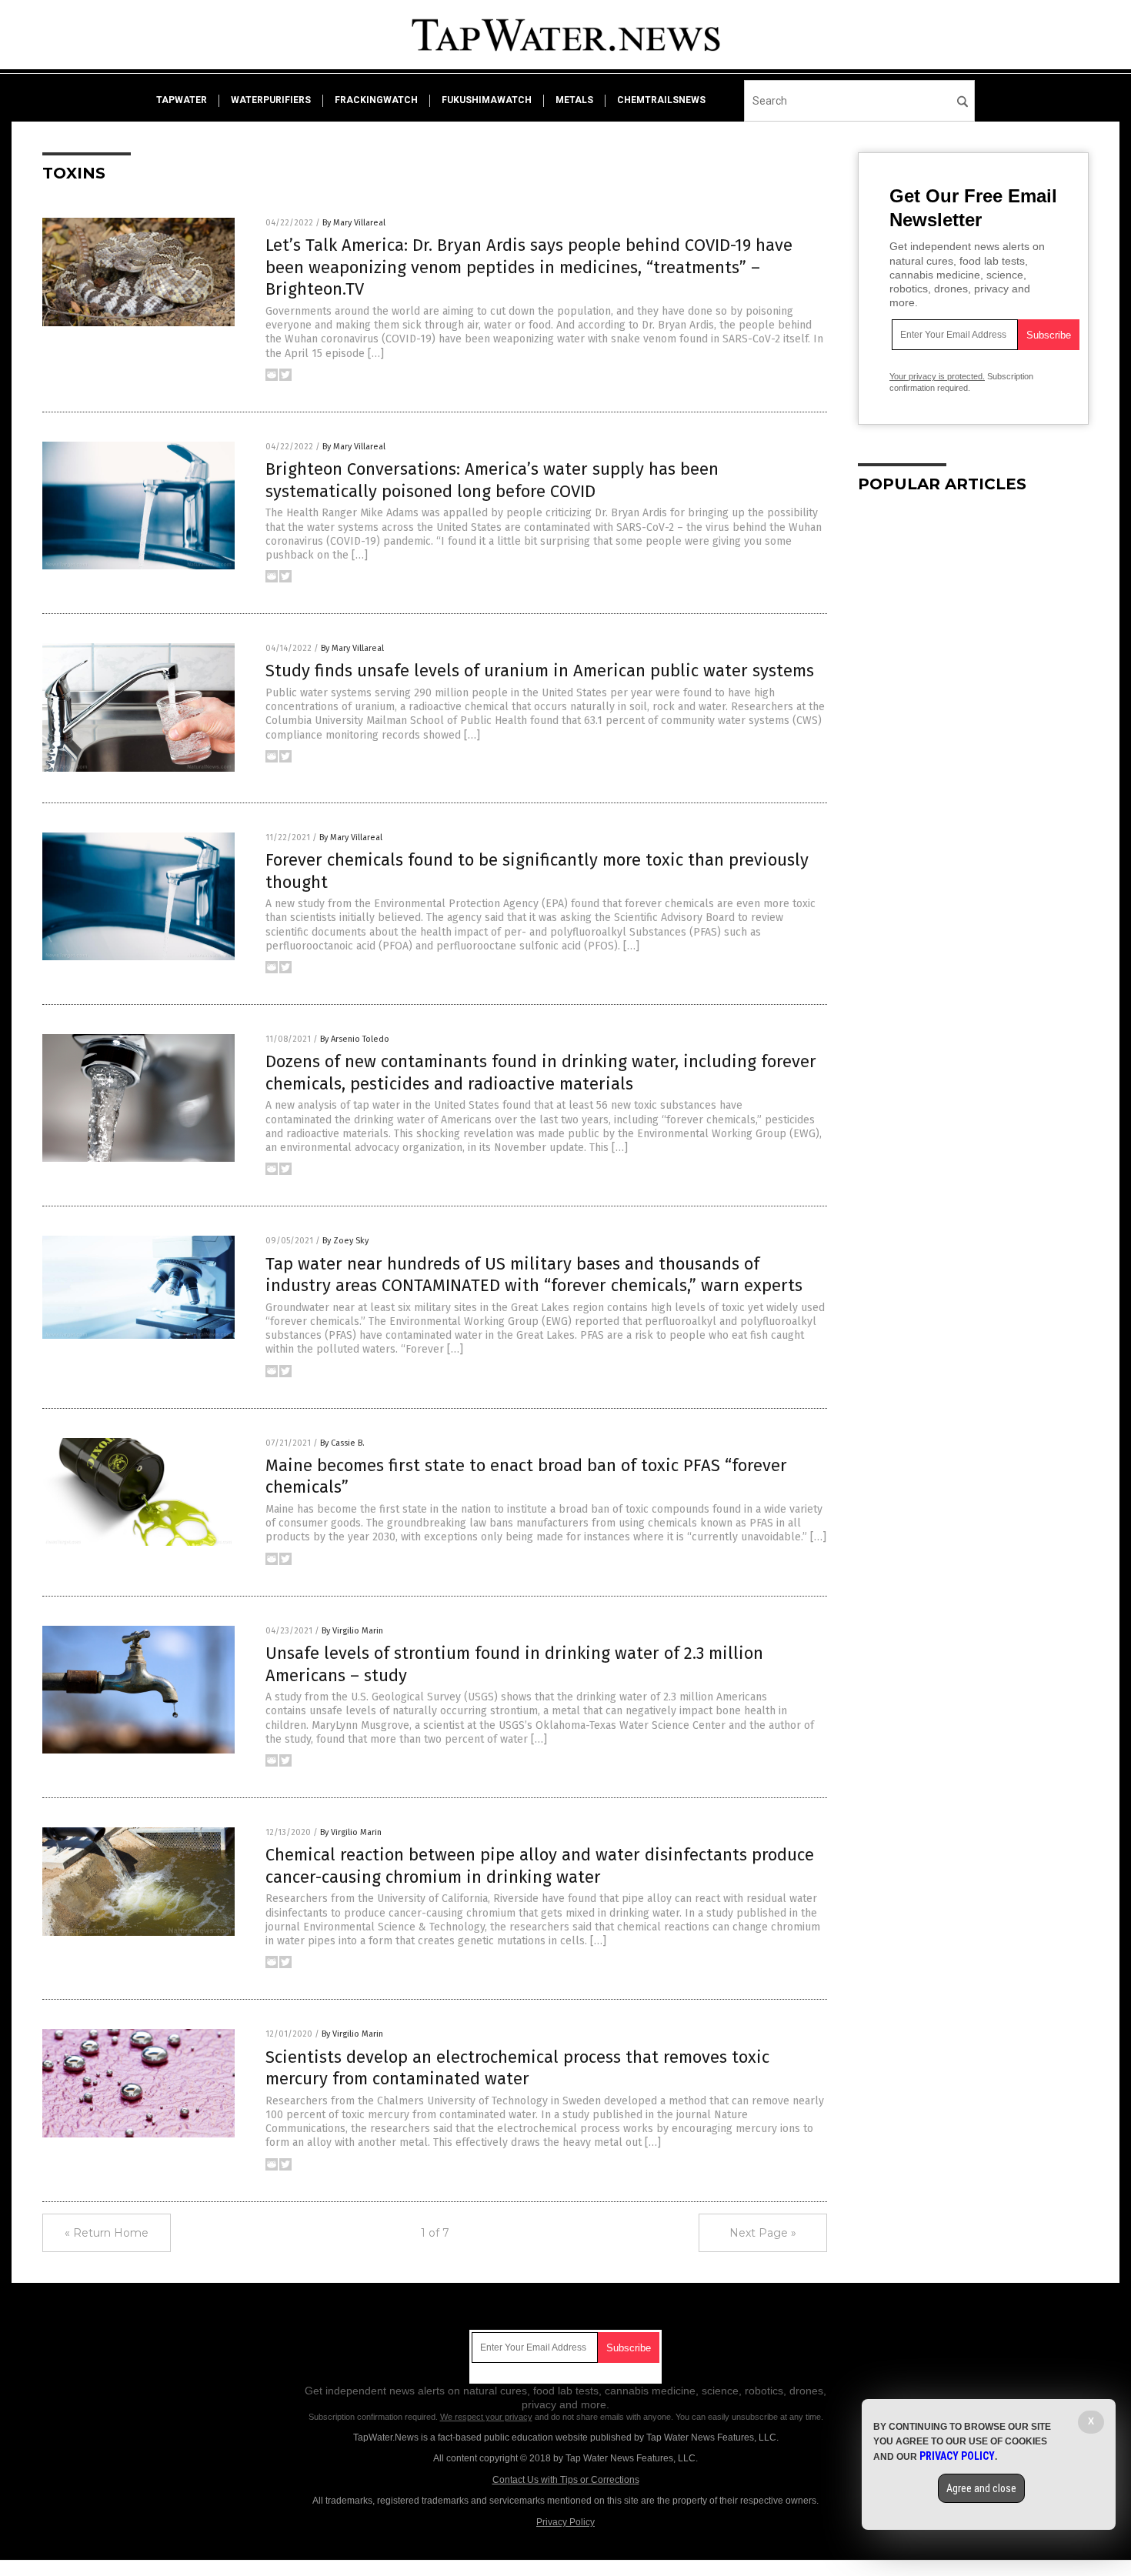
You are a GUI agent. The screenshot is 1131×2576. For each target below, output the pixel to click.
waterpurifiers (271, 100)
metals (574, 100)
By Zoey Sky (345, 1241)
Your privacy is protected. (937, 376)
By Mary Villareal (354, 223)
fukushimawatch (487, 100)
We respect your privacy (486, 2417)
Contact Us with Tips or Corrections (566, 2480)
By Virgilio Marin (352, 1631)
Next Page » (763, 2233)
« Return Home (107, 2233)
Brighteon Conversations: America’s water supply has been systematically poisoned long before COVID (492, 480)
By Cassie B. (342, 1443)
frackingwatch (376, 100)
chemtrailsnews (661, 100)
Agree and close (981, 2488)
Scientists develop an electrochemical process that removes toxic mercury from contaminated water (517, 2068)
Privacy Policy (565, 2522)
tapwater (182, 100)
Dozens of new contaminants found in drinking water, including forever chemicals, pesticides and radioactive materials (541, 1073)
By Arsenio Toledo (355, 1039)
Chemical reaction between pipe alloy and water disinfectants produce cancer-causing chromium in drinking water (540, 1866)
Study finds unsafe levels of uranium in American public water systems (540, 671)
